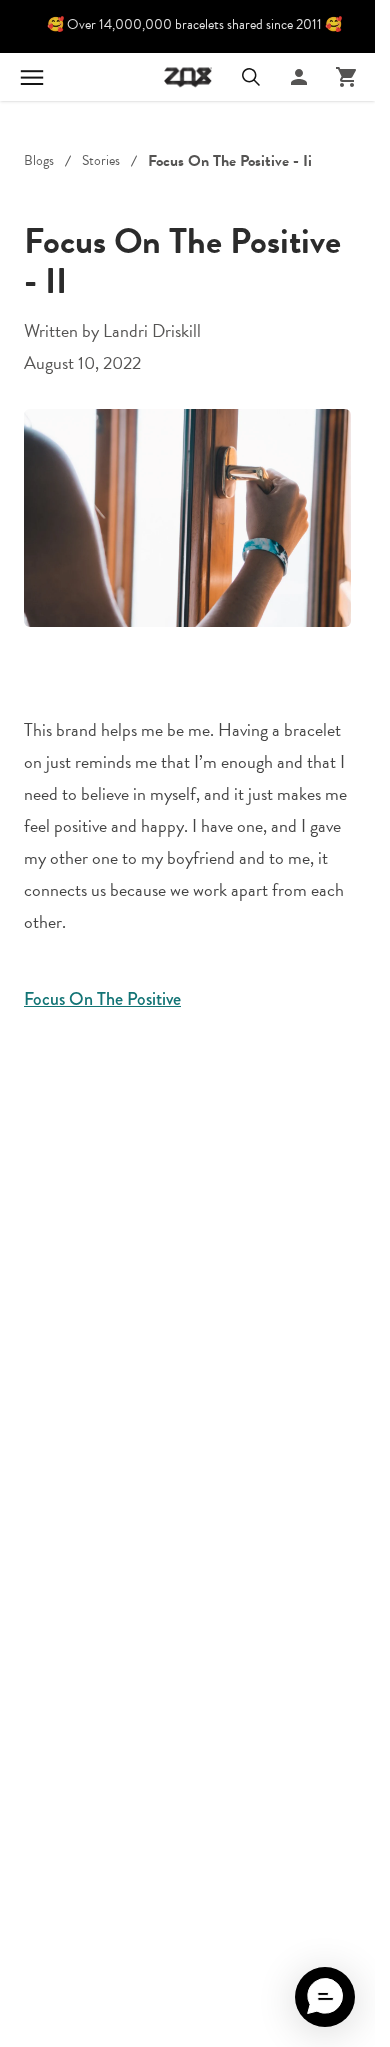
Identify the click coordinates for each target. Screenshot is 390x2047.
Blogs (39, 161)
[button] (325, 1997)
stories (101, 161)
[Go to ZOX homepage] (188, 77)
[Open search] (251, 77)
